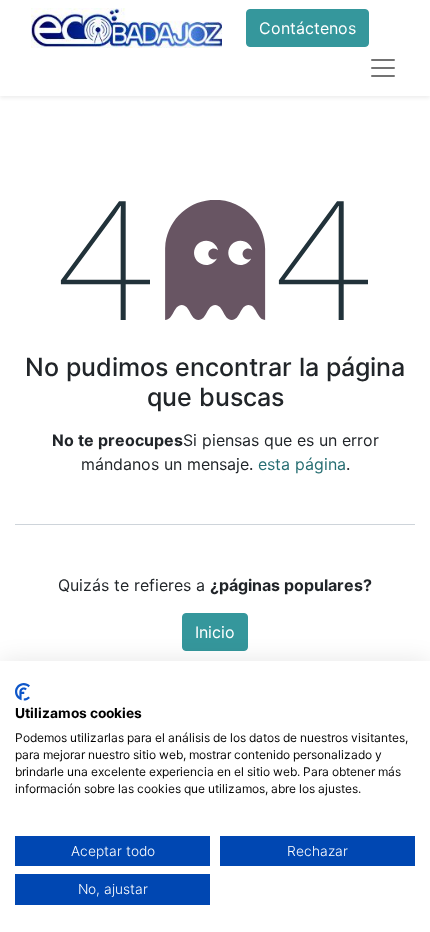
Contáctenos (307, 28)
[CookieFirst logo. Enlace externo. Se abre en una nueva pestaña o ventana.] (22, 692)
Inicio (215, 632)
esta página (302, 464)
